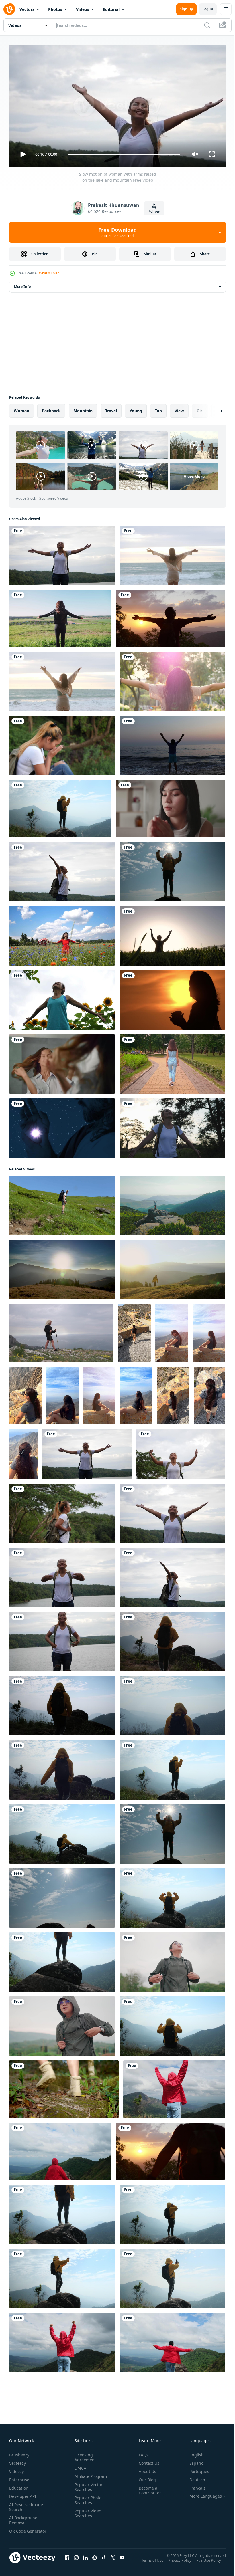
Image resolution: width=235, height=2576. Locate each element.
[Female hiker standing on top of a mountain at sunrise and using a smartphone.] (62, 2276)
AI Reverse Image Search (26, 2504)
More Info (22, 284)
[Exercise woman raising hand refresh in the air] (62, 998)
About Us (145, 2469)
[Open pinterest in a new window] (95, 2561)
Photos (55, 9)
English (192, 2452)
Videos (83, 9)
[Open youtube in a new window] (122, 2561)
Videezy (16, 2469)
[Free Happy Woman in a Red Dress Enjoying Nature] (62, 934)
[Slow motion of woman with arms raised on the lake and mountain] (62, 553)
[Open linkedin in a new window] (85, 2561)
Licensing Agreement (84, 2455)
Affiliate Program (90, 2474)
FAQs (141, 2452)
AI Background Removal (23, 2518)
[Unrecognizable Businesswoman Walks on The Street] (172, 1062)
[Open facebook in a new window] (67, 2561)
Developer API (23, 2494)
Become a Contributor (148, 2488)
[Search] (207, 25)
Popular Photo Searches (87, 2498)
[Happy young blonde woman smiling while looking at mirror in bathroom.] (62, 1062)
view (179, 408)
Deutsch (193, 2477)
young (136, 408)
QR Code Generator (19, 2531)
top (158, 408)
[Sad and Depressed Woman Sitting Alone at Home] (171, 806)
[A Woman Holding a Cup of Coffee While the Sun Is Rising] (172, 998)
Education (19, 2485)
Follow (154, 211)
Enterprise (19, 2477)
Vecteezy (17, 2461)
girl (200, 408)
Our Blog (145, 2477)
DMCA (79, 2465)
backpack (51, 408)
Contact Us (147, 2461)
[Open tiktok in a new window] (104, 2561)
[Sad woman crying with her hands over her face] (62, 743)
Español (193, 2461)
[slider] (124, 154)
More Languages (201, 2494)
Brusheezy (19, 2452)
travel (111, 408)
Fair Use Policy (209, 2562)
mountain (83, 408)
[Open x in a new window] (113, 2561)
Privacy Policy (180, 2562)
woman (21, 408)
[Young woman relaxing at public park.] (172, 679)
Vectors (27, 9)
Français (193, 2485)
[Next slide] (212, 409)
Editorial (111, 9)
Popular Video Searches (87, 2511)
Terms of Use (153, 2562)
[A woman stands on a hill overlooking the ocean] (61, 1331)
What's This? (49, 273)
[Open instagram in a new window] (76, 2561)
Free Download (117, 232)
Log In (208, 9)
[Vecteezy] (9, 9)
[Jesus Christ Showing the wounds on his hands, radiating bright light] (62, 1126)
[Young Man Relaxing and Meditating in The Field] (172, 934)
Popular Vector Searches (87, 2484)
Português (195, 2469)
